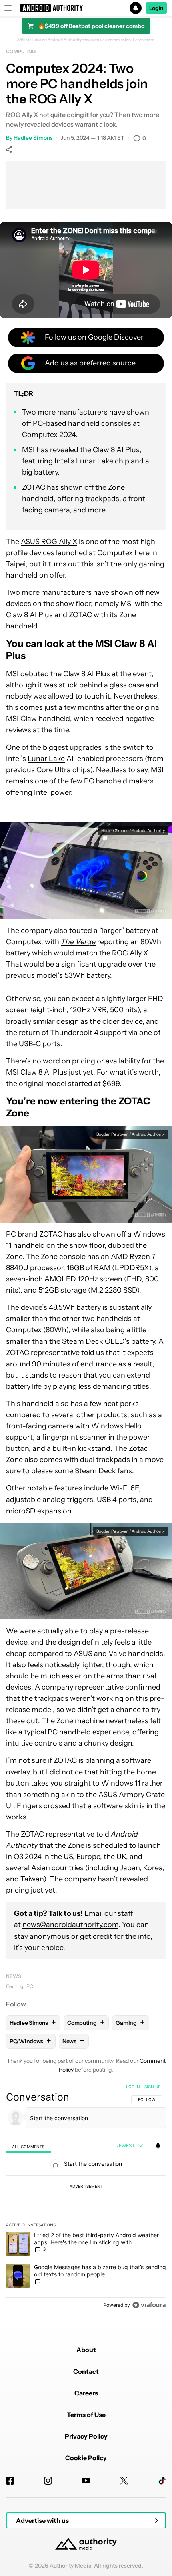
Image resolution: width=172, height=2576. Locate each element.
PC (30, 1986)
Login (156, 8)
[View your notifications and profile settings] (158, 2146)
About (86, 2350)
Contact (86, 2371)
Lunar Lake (46, 759)
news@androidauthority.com (70, 1925)
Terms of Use (86, 2415)
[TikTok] (162, 2481)
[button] (86, 8)
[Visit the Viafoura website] (149, 2305)
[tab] (28, 2146)
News (14, 1976)
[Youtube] (86, 2481)
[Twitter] (124, 2481)
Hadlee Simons (33, 138)
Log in (133, 2087)
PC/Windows (30, 2041)
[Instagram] (48, 2481)
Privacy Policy (86, 2436)
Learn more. (144, 40)
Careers (86, 2393)
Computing (21, 51)
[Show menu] (8, 8)
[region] (86, 2197)
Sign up (152, 2087)
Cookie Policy (86, 2458)
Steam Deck (82, 1341)
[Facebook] (10, 2481)
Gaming (15, 1986)
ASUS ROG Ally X (49, 542)
